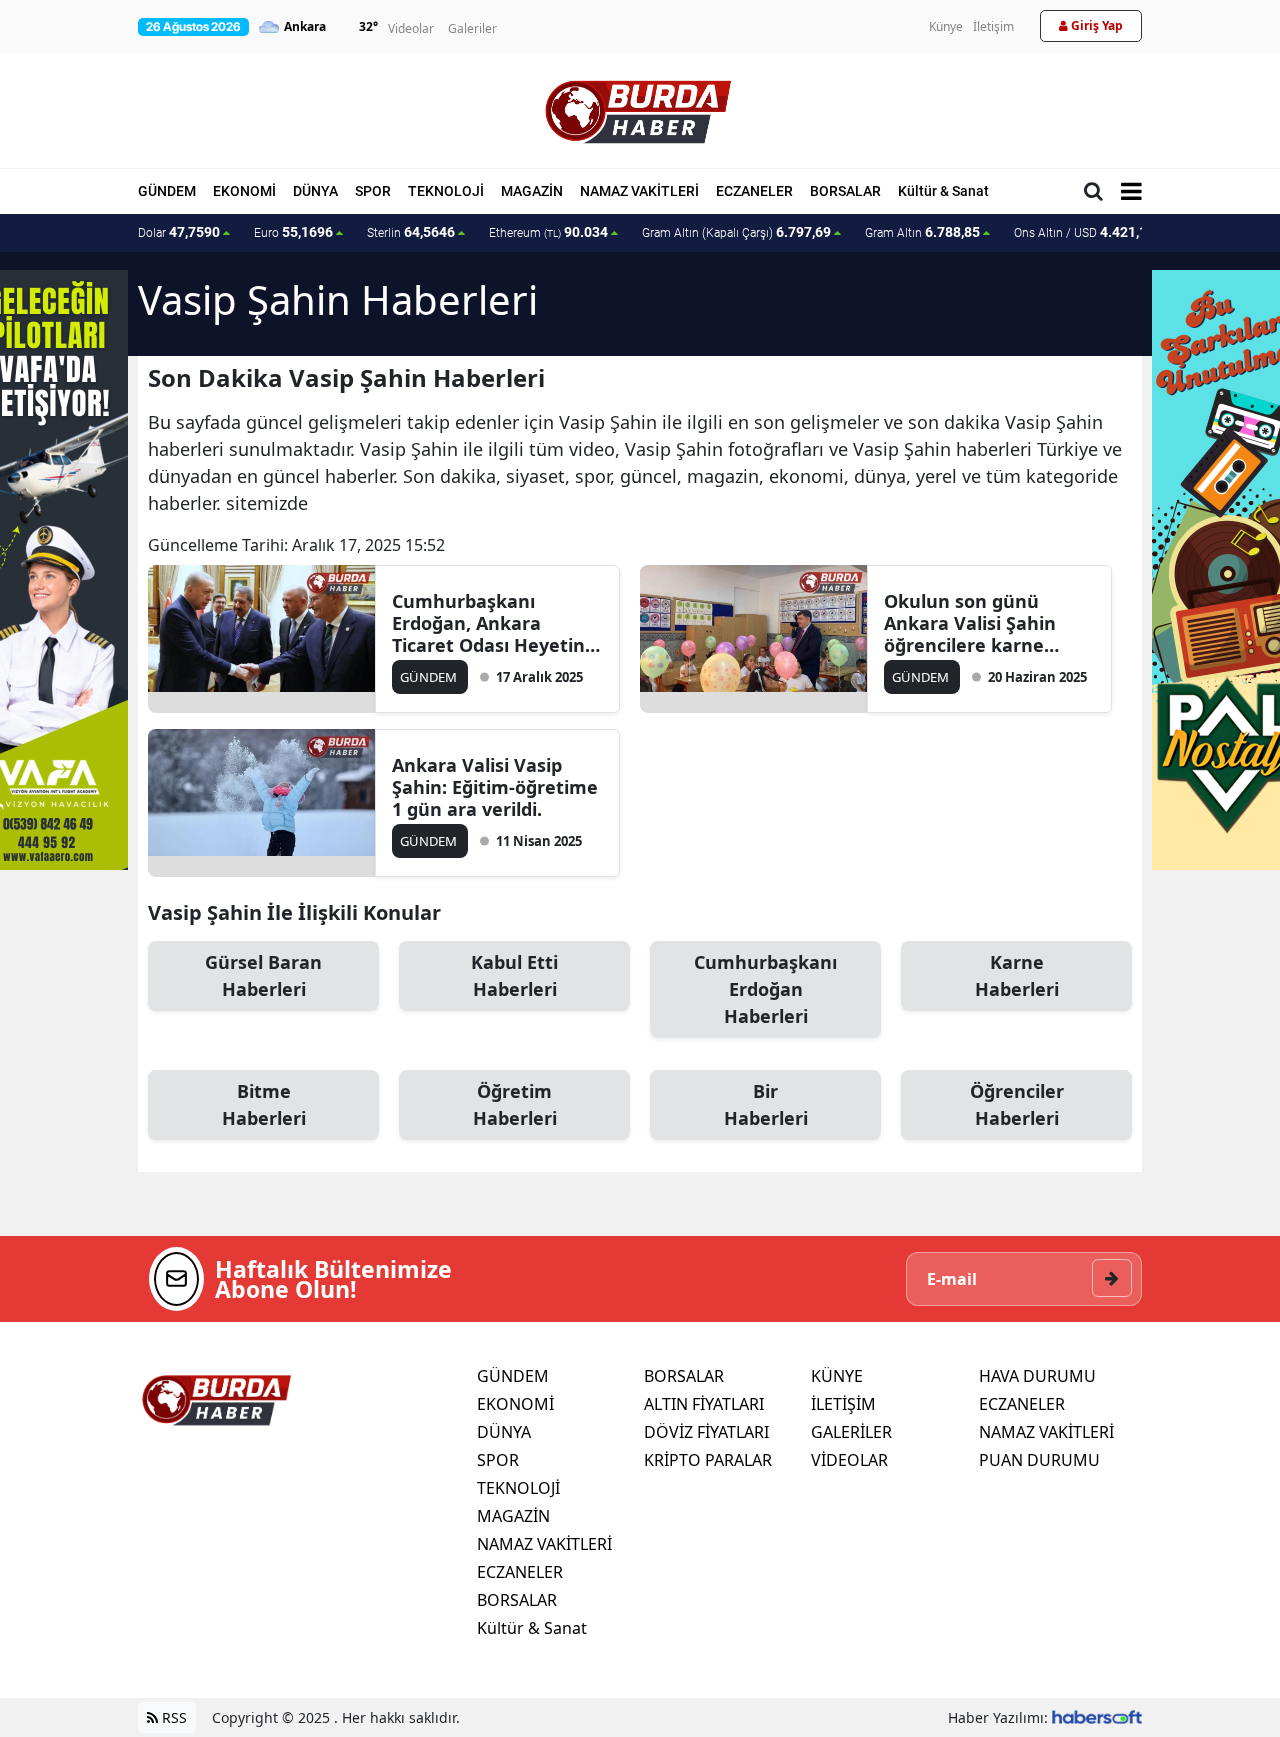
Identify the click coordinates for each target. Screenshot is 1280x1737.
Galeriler (472, 28)
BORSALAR (845, 191)
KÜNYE (837, 1376)
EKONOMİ (244, 191)
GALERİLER (851, 1432)
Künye (946, 26)
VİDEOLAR (849, 1460)
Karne (1017, 975)
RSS (172, 1717)
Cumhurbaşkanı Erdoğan (765, 989)
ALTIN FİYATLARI (704, 1404)
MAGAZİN (532, 191)
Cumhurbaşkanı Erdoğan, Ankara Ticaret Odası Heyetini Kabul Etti (491, 623)
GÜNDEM (167, 191)
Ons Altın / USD (1084, 232)
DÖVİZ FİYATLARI (706, 1432)
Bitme (264, 1104)
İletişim (993, 26)
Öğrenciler (1017, 1104)
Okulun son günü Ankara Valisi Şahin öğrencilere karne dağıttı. (970, 623)
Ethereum (548, 232)
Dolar (179, 232)
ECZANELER (754, 191)
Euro (293, 232)
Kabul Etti (514, 975)
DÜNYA (315, 191)
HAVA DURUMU (1037, 1376)
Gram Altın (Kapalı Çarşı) (736, 232)
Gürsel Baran (263, 975)
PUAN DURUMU (1039, 1460)
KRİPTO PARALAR (708, 1460)
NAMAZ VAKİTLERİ (639, 191)
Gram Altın (922, 232)
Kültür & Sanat (943, 191)
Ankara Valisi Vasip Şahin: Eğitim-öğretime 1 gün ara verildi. (495, 787)
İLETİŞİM (843, 1404)
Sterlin (411, 232)
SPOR (373, 191)
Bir (766, 1104)
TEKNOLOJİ (446, 191)
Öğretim (515, 1104)
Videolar (411, 28)
